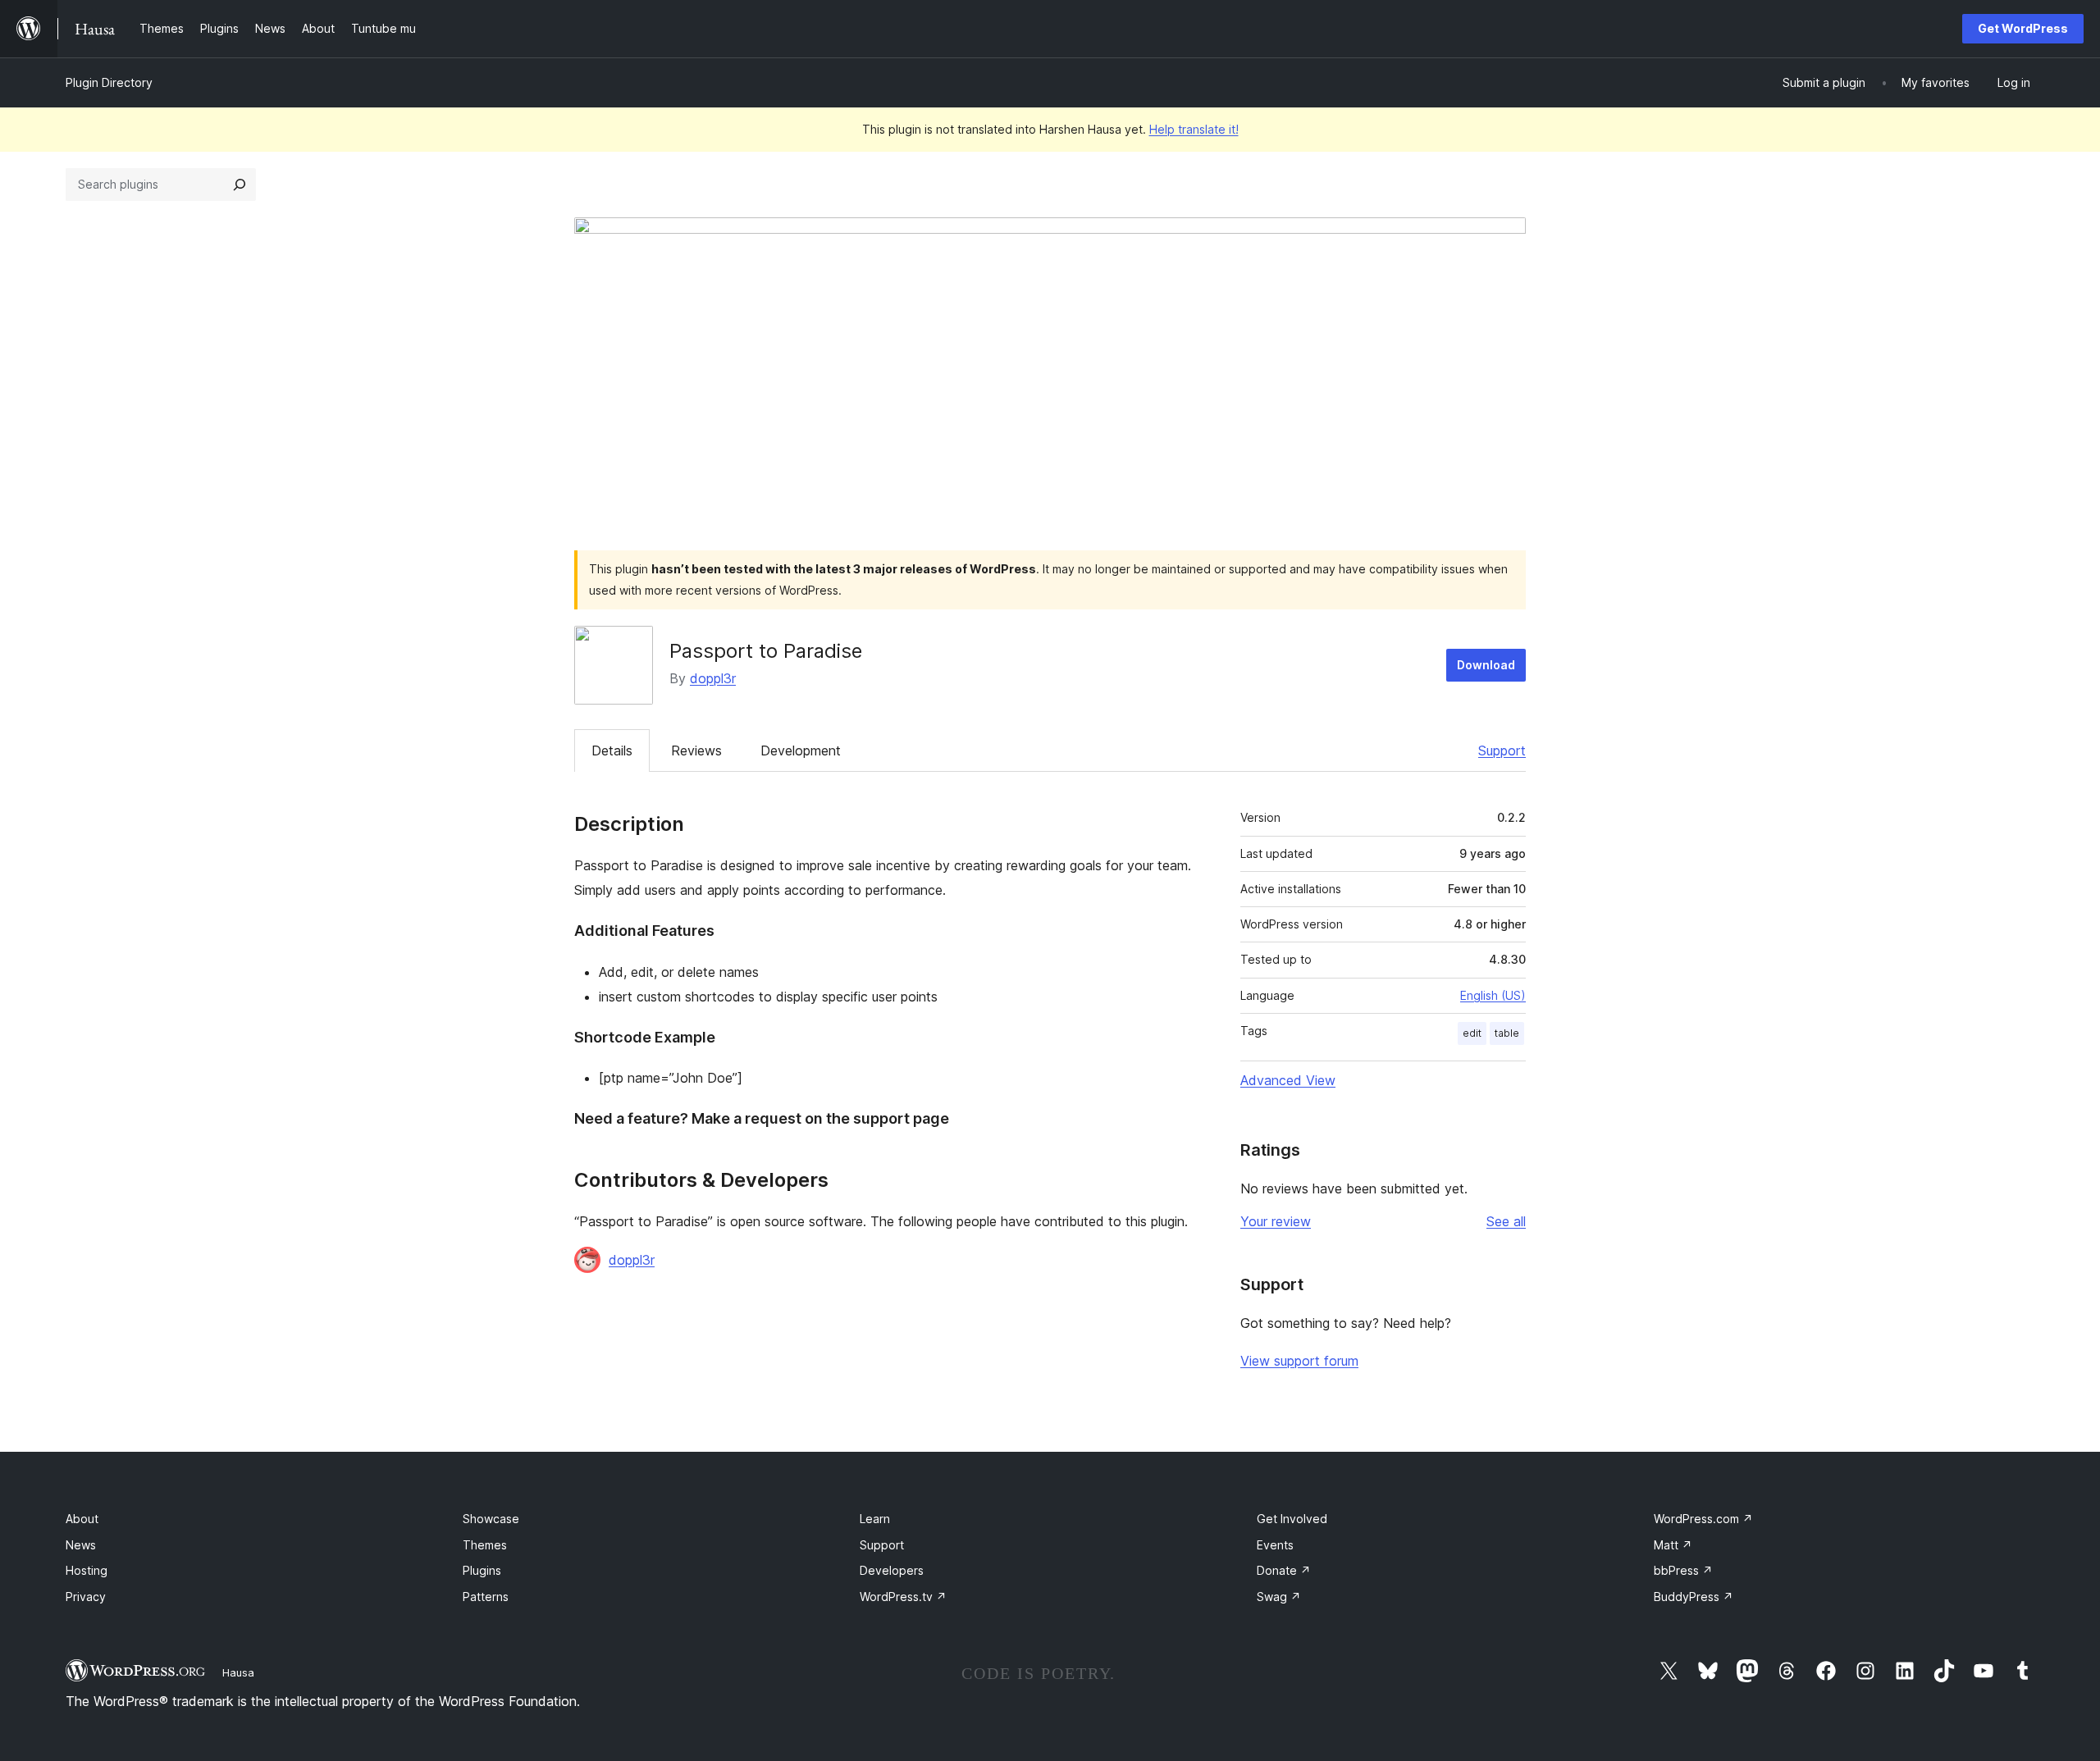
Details (612, 750)
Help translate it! (1194, 129)
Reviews (696, 750)
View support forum (1299, 1361)
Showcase (491, 1519)
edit (1472, 1033)
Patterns (486, 1597)
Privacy (86, 1597)
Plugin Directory (109, 82)
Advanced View (1288, 1080)
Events (1275, 1545)
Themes (485, 1545)
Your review (1276, 1221)
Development (801, 750)
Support (1502, 750)
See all (1506, 1221)
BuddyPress (1694, 1597)
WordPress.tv (903, 1597)
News (81, 1545)
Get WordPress (2023, 28)
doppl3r (713, 678)
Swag (1279, 1597)
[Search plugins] (240, 185)
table (1507, 1033)
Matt (1673, 1545)
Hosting (87, 1570)
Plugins (482, 1570)
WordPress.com (1703, 1519)
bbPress (1683, 1570)
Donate (1284, 1570)
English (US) (1493, 995)
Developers (892, 1570)
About (82, 1519)
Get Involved (1292, 1519)
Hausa (238, 1672)
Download (1486, 665)
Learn (875, 1519)
